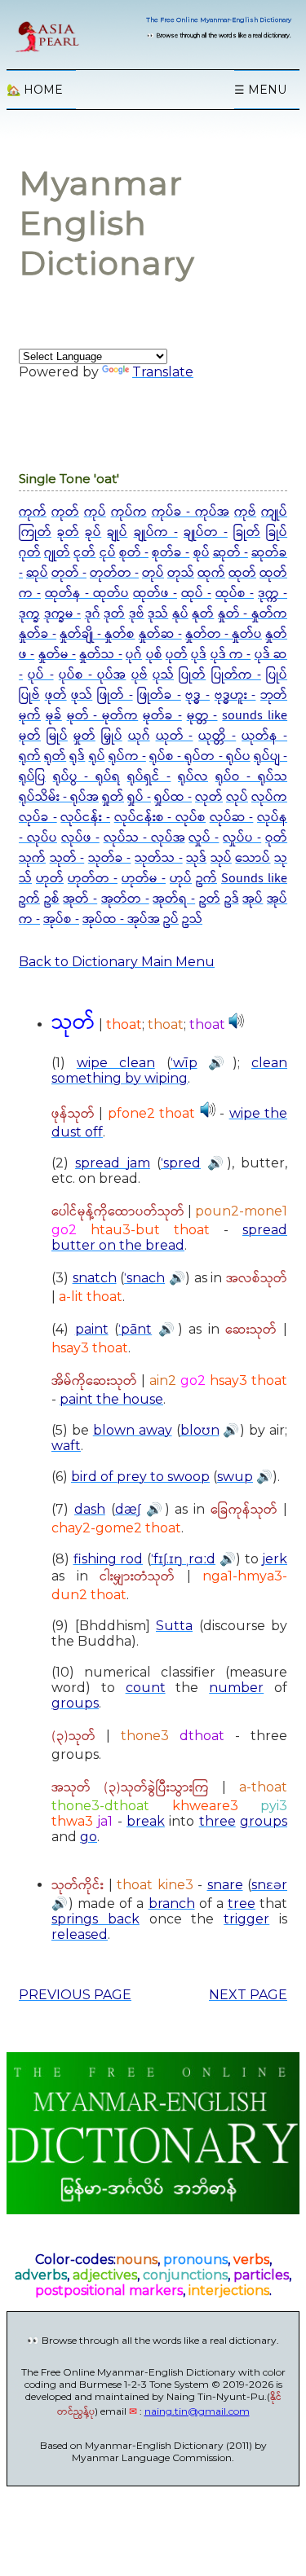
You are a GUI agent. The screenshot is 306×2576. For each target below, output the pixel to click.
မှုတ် (84, 736)
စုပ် (202, 553)
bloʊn (200, 1430)
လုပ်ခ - (38, 818)
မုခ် (54, 716)
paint (92, 1329)
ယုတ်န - (264, 736)
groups (75, 1703)
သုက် (32, 858)
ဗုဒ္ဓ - (197, 695)
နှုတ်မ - (57, 655)
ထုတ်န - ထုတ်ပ (87, 593)
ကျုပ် (274, 512)
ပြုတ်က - (236, 675)
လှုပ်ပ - (242, 838)
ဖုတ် (56, 695)
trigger (246, 1919)
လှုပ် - (204, 838)
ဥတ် (210, 899)
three (217, 1821)
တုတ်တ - (114, 573)
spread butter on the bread (169, 1237)
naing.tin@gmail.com (197, 2411)
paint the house (111, 1399)
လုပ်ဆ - (232, 818)
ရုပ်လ (193, 777)
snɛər (269, 1885)
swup (235, 1477)
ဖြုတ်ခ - (159, 695)
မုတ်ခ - (162, 716)
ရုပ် (97, 756)
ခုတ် (68, 532)
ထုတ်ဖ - (155, 593)
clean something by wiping (169, 1070)
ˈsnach (144, 1278)
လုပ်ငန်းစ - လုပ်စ (160, 818)
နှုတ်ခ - (38, 634)
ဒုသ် (158, 614)
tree (242, 1903)
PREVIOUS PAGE (75, 1995)
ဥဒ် (232, 899)
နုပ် (180, 614)
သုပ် (221, 858)
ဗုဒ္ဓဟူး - (235, 695)
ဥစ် (52, 899)
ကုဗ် (245, 512)
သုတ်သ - (159, 858)
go (89, 1837)
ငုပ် (108, 553)
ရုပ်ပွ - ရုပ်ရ (86, 777)
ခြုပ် (277, 532)
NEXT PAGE (248, 1995)
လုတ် (209, 797)
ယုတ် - (175, 736)
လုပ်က (269, 797)
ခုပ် (93, 532)
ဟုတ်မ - (144, 879)
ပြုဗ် (29, 695)
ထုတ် (242, 573)
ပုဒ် (199, 655)
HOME (35, 90)
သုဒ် (196, 858)
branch (172, 1903)
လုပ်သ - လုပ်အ (144, 838)
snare (225, 1885)
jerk (275, 1559)
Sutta (174, 1626)
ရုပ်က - (127, 756)
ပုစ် (154, 655)
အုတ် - (80, 899)
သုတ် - (67, 858)
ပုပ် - (40, 675)
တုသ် (181, 573)
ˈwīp (184, 1063)
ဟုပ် (181, 879)
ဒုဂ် (93, 614)
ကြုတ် (35, 532)
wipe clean (116, 1063)
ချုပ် (117, 532)
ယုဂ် (139, 736)
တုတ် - (69, 573)
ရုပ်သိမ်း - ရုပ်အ (59, 797)
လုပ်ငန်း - (85, 818)
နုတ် (203, 614)
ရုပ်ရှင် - (149, 777)
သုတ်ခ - (110, 858)
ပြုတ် (192, 675)
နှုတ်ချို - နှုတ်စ (97, 634)
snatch (95, 1278)
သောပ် (253, 858)
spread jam (113, 1163)
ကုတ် (65, 512)
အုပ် (253, 899)
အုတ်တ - (125, 899)
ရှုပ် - (139, 797)
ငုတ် (84, 553)
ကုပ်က (129, 512)
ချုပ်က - (156, 532)
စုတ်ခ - (171, 553)
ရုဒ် (77, 756)
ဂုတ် (30, 553)
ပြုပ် (277, 675)
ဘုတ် (274, 695)
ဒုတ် (114, 614)
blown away (133, 1430)
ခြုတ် (247, 532)
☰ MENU (260, 90)
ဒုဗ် (137, 614)
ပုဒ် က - (231, 655)
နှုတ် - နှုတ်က (253, 614)
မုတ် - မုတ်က (103, 716)
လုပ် (237, 797)
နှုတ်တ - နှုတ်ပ (224, 634)
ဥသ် (192, 919)
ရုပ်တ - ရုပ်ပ (217, 756)
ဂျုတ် (57, 553)
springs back (95, 1919)
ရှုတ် (113, 797)
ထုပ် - (196, 593)
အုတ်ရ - (174, 899)
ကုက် (33, 512)
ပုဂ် (134, 655)
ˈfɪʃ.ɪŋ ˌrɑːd (184, 1559)
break (146, 1821)
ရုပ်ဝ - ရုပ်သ (251, 777)
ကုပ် (95, 512)
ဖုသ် (82, 695)
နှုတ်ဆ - (160, 634)
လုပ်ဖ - (80, 838)
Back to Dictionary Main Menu (117, 962)
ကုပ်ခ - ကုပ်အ (191, 512)
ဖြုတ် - (115, 695)
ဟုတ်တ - (93, 879)
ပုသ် (163, 675)
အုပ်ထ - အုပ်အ (121, 919)
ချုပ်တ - (206, 532)
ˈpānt (135, 1329)
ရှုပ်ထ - (173, 797)
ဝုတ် (276, 838)
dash (90, 1509)
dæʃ (128, 1509)
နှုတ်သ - (100, 655)
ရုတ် (55, 756)
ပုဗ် (140, 675)
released (80, 1934)
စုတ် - (134, 553)
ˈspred (181, 1163)
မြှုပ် (112, 736)
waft (66, 1446)
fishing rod (109, 1559)
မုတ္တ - (202, 716)
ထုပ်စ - (235, 593)
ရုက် (30, 756)
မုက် (30, 716)
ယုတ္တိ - (217, 736)
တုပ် (153, 573)
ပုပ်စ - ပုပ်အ (93, 675)
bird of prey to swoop (140, 1477)
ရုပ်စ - (167, 756)
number (236, 1688)
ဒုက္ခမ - (63, 614)
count (146, 1688)
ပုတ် (177, 655)
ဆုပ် (37, 573)
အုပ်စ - (61, 919)
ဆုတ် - (231, 553)
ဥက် (206, 879)
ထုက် (211, 573)
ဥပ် (171, 919)
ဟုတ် (50, 879)
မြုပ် (57, 736)
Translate (163, 372)
